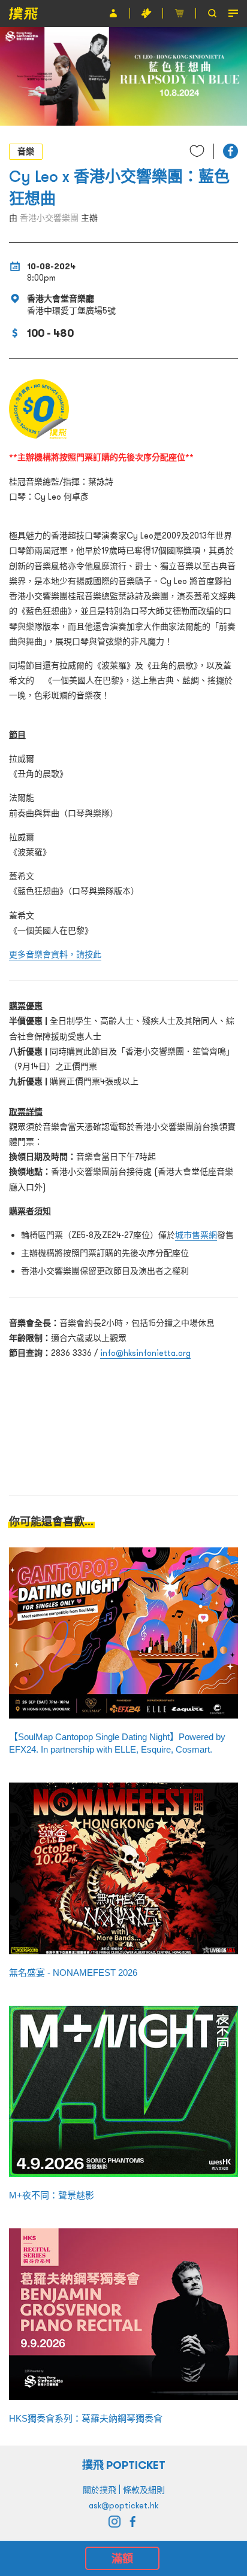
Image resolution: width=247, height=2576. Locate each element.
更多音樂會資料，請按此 (55, 954)
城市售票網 (196, 1235)
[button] (231, 151)
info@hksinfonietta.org (145, 1353)
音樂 (26, 151)
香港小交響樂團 (49, 218)
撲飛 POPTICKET (124, 2465)
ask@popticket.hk (123, 2505)
